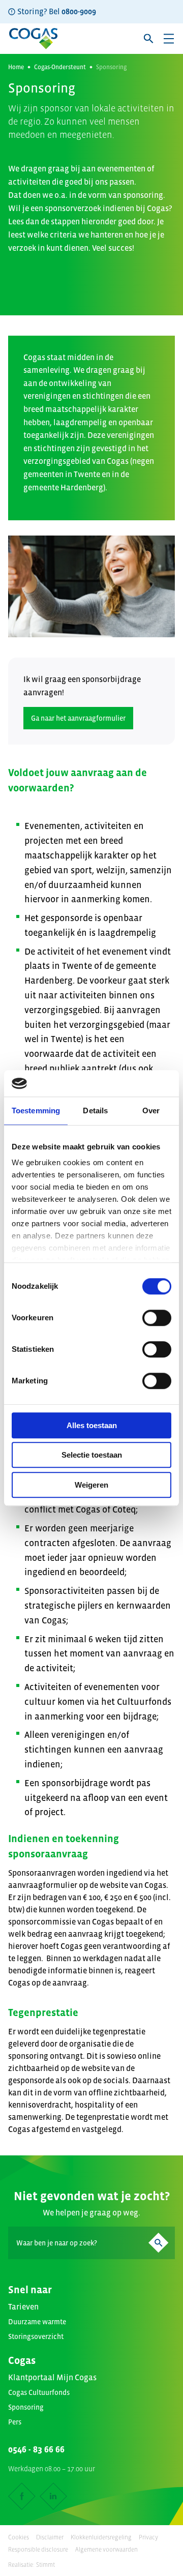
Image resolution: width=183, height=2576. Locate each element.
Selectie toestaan (92, 1455)
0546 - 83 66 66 (36, 2449)
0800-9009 (79, 11)
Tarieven (23, 2306)
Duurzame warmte (37, 2322)
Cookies (19, 2537)
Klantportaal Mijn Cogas (52, 2377)
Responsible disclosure (38, 2550)
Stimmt (45, 2565)
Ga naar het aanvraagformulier (78, 718)
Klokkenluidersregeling (101, 2537)
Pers (15, 2422)
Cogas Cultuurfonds (39, 2392)
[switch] (157, 1318)
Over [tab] (151, 1111)
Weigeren (91, 1485)
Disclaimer (50, 2537)
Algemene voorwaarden (106, 2550)
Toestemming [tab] (36, 1111)
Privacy (148, 2537)
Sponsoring (26, 2407)
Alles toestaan (92, 1425)
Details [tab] (95, 1111)
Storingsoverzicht (36, 2336)
